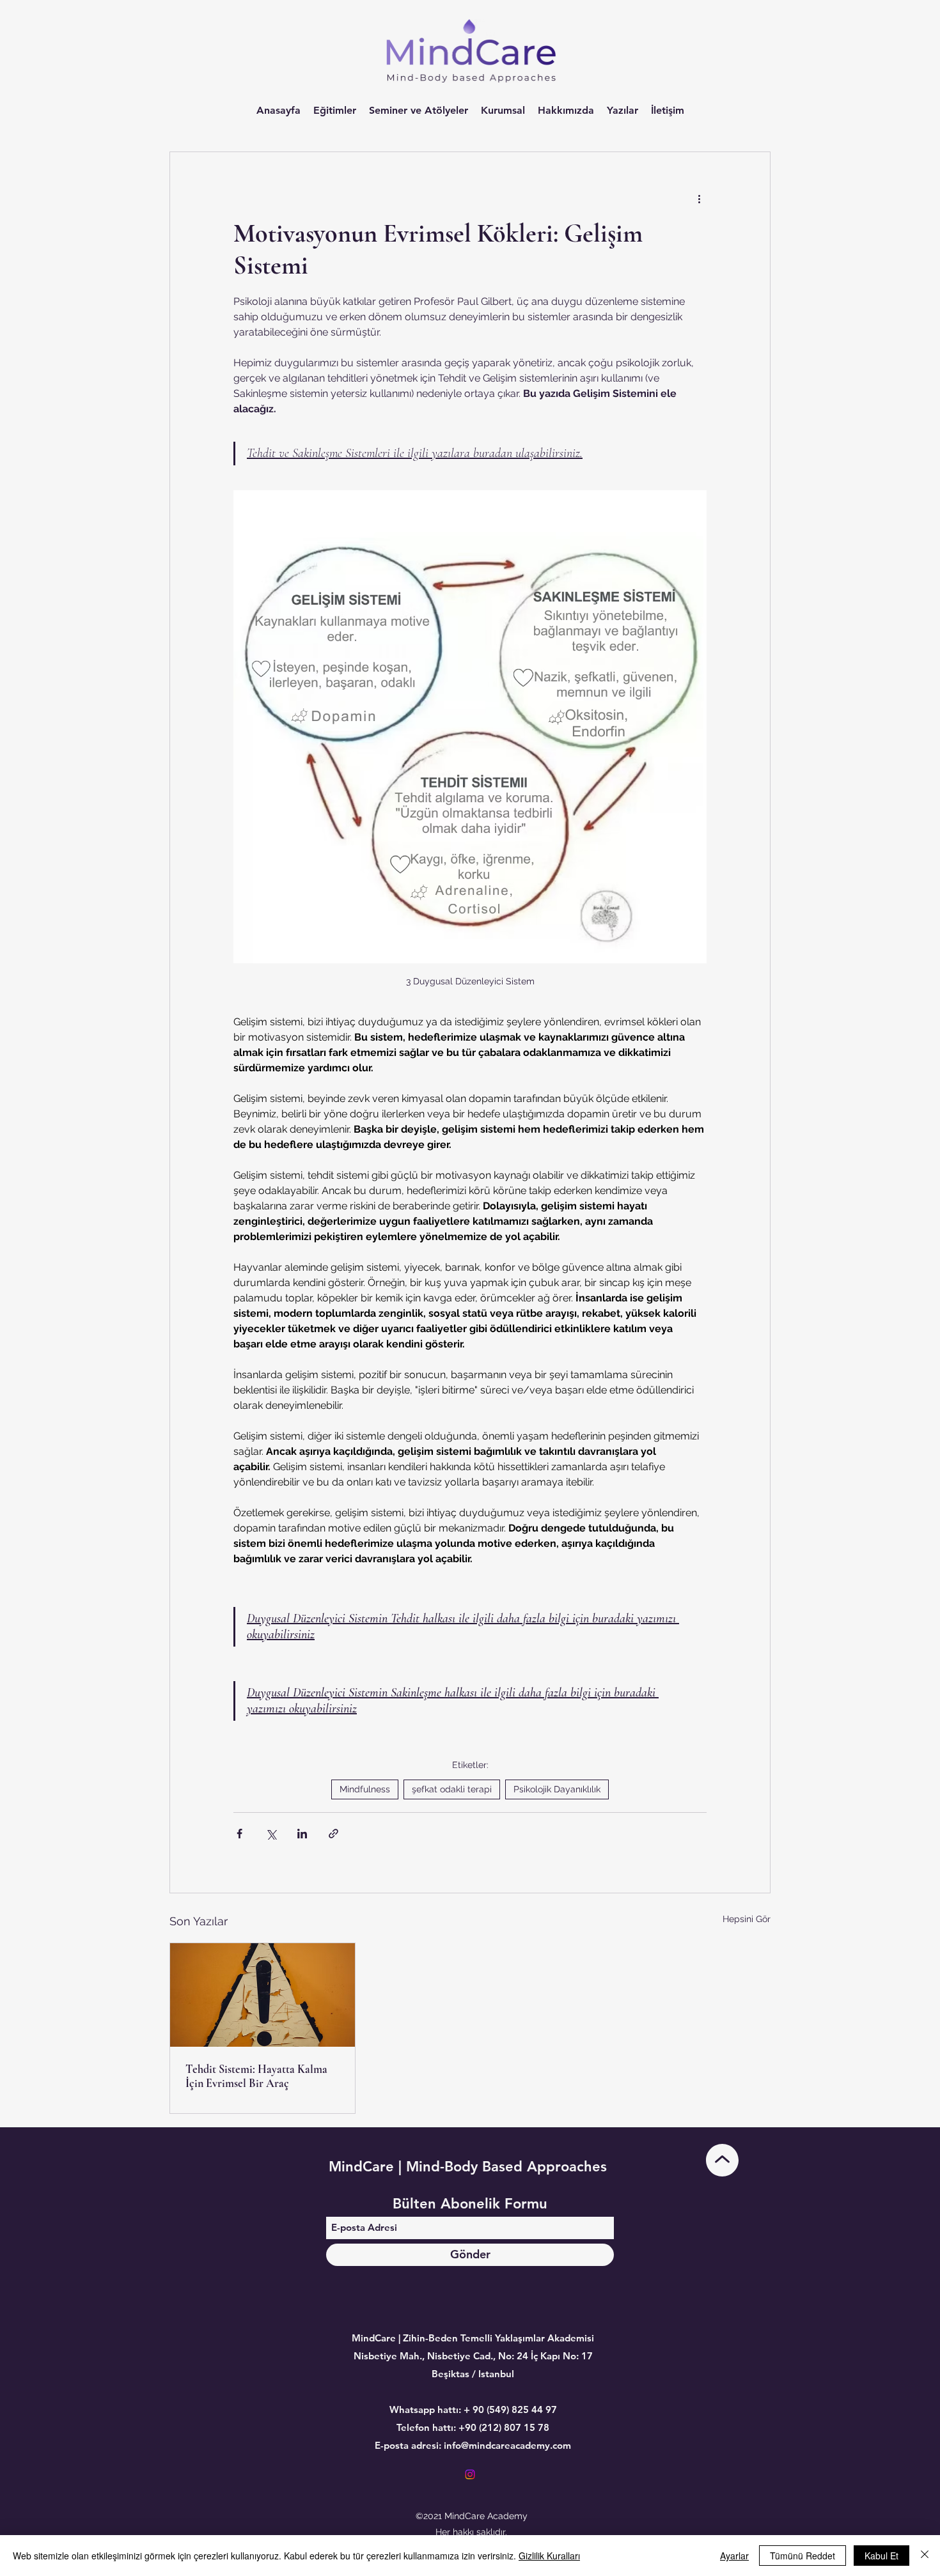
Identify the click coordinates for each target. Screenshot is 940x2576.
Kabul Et (881, 2556)
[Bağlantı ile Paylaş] (333, 1834)
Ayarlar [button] (734, 2556)
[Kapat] (925, 2556)
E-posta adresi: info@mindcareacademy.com (473, 2445)
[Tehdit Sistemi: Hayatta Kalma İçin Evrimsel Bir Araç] (262, 1995)
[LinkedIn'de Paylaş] (302, 1834)
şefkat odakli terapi (452, 1789)
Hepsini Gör (747, 1919)
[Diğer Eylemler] (699, 198)
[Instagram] (470, 2474)
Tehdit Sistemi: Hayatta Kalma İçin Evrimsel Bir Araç (256, 2076)
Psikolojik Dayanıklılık (557, 1789)
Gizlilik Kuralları (549, 2556)
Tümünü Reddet (803, 2556)
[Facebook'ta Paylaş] (239, 1834)
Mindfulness (365, 1789)
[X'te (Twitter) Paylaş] (271, 1834)
